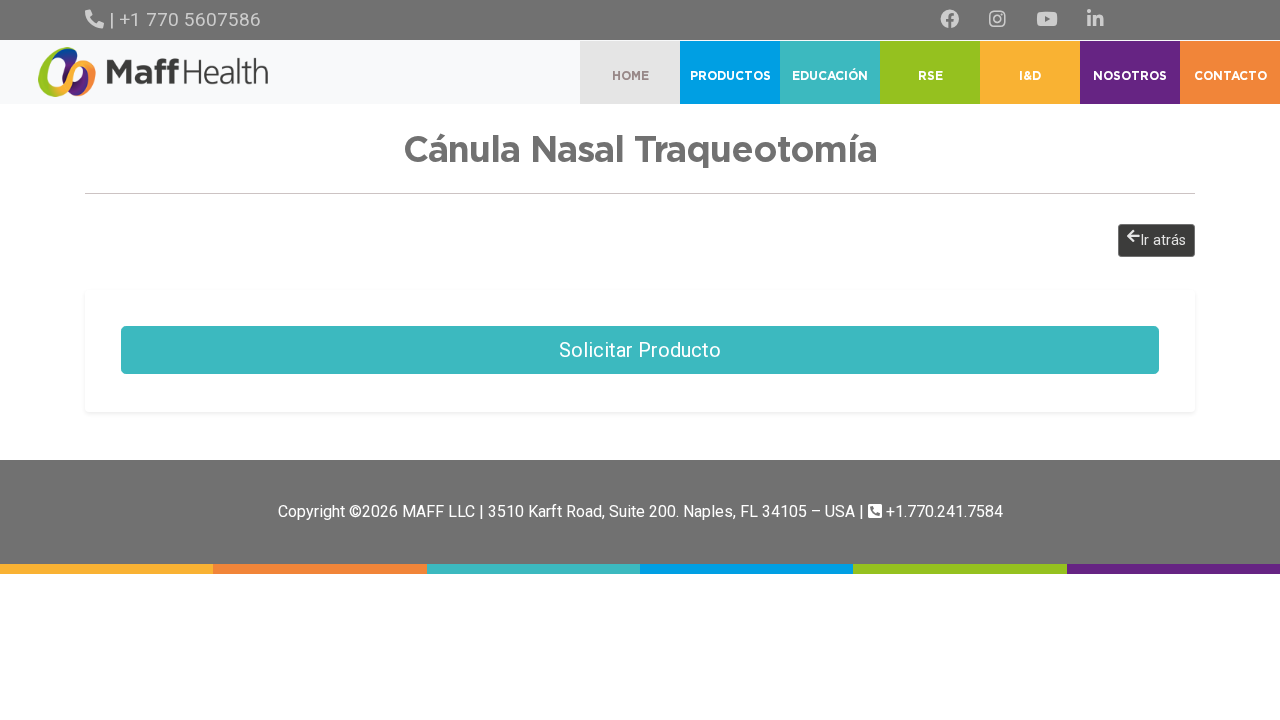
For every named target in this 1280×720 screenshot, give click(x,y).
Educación (830, 76)
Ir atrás (1163, 240)
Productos (730, 76)
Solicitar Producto (640, 350)
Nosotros (1130, 76)
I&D (1030, 76)
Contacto (1230, 76)
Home (630, 76)
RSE (930, 76)
